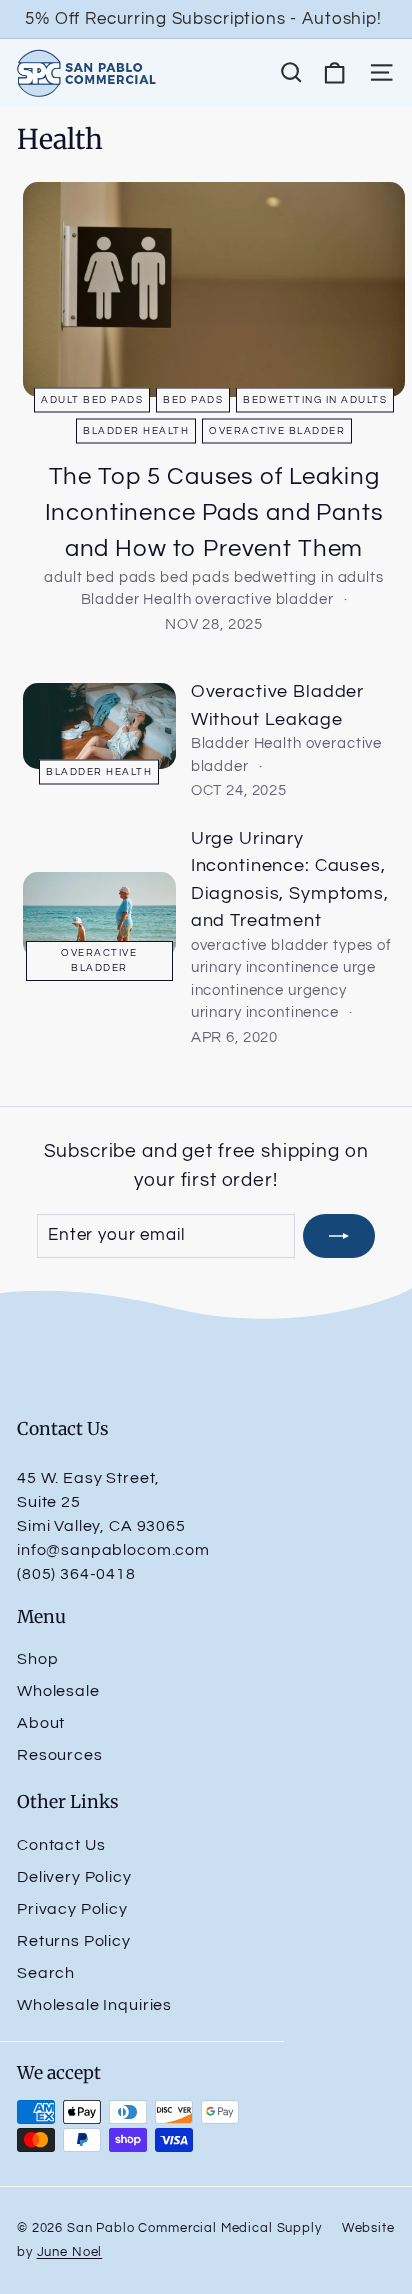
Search (46, 1973)
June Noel (70, 2252)
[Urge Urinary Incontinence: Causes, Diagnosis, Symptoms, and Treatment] (99, 915)
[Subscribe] (339, 1236)
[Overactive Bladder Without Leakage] (99, 726)
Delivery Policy (74, 1877)
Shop (37, 1659)
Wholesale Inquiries (94, 2005)
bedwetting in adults (315, 399)
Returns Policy (74, 1941)
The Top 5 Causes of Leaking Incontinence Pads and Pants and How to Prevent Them (214, 512)
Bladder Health (136, 430)
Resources (60, 1755)
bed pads (193, 399)
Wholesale (58, 1691)
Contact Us (61, 1845)
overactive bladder (277, 430)
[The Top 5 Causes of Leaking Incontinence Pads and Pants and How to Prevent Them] (214, 289)
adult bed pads (92, 399)
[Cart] (334, 72)
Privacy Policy (72, 1909)
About (41, 1723)
